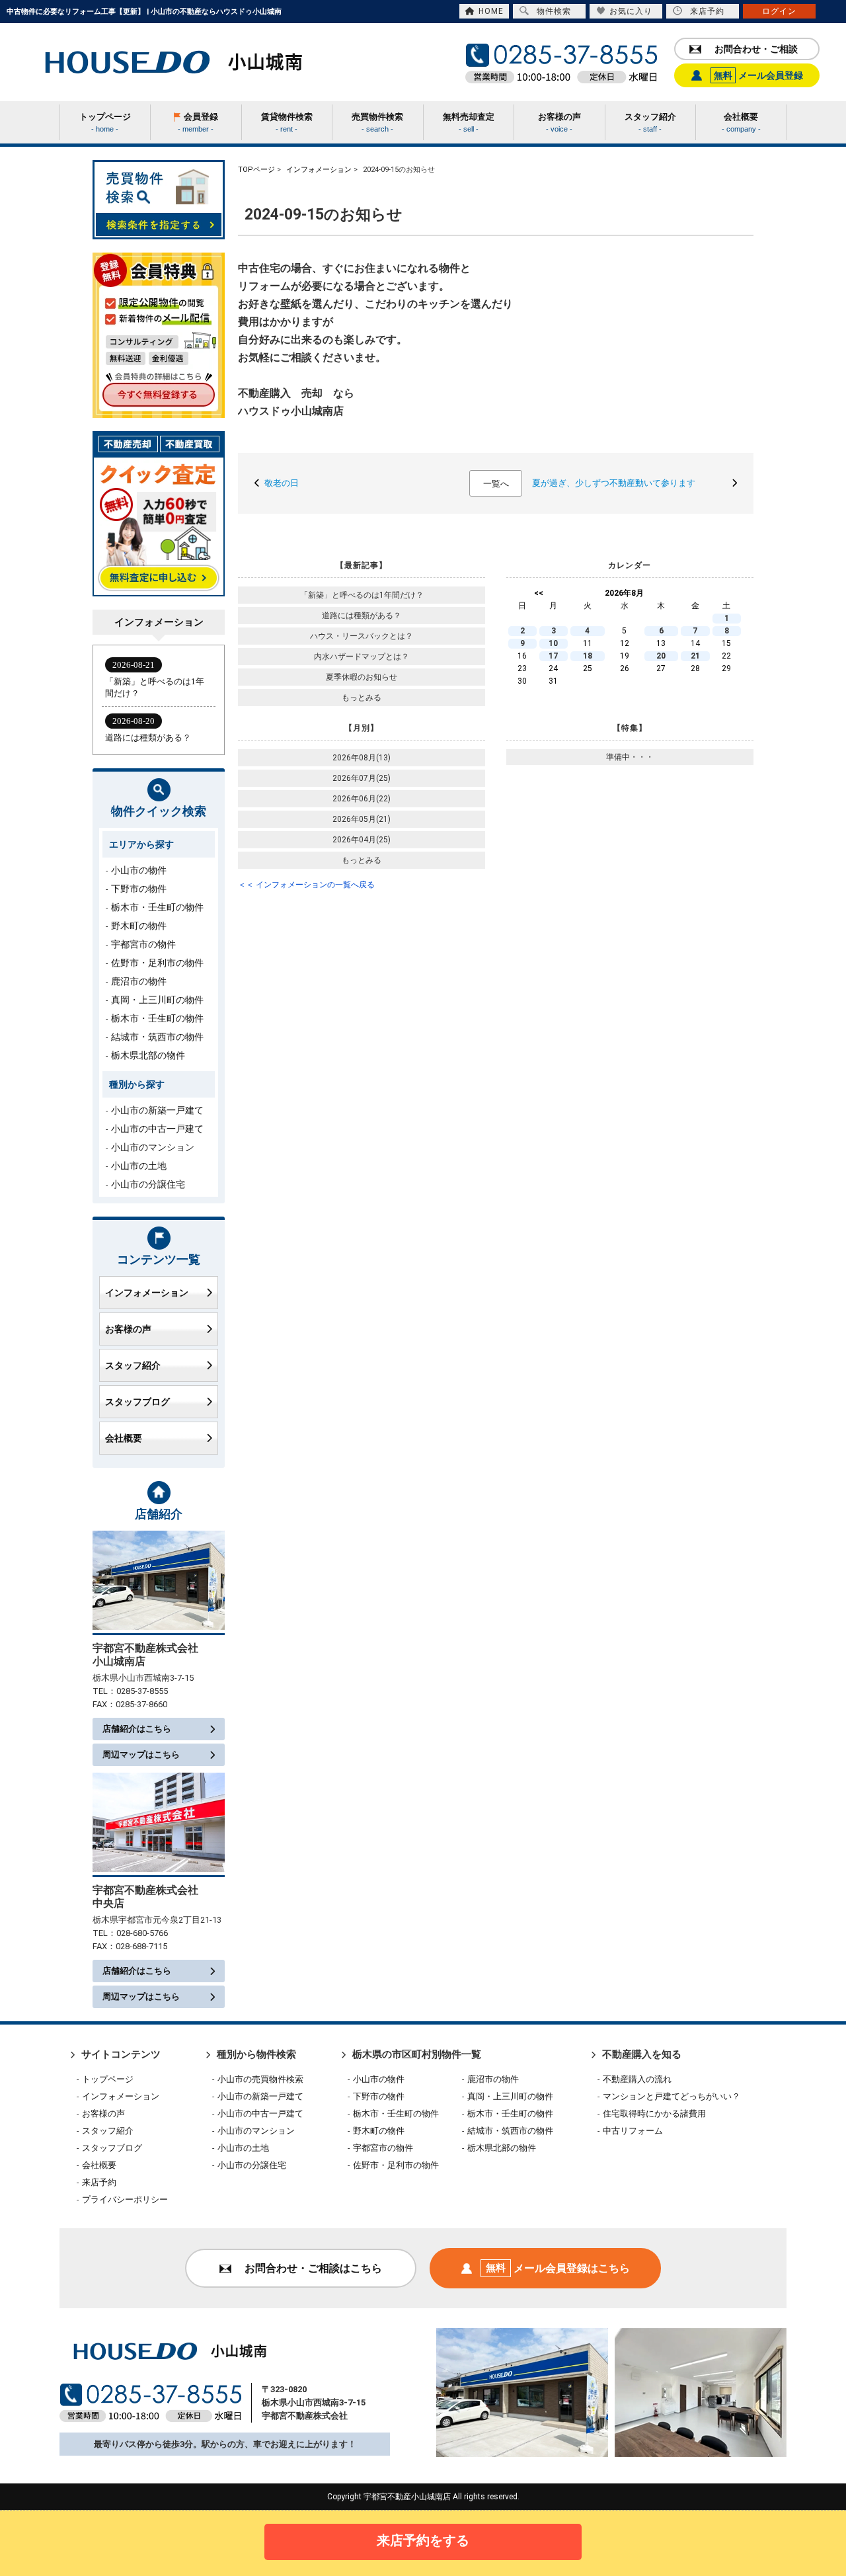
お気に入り (631, 11)
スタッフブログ (137, 1402)
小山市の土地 (139, 1166)
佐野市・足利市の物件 (157, 963)
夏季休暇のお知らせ (362, 677)
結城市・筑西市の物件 (157, 1037)
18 (588, 656)
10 (553, 643)
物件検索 (554, 11)
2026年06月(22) (362, 799)
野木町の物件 (139, 926)
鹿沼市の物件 (139, 981)
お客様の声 (128, 1329)
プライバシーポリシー (125, 2199)
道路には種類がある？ (362, 616)
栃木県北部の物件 (148, 1055)
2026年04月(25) (362, 840)
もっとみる (362, 698)
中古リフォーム (633, 2131)
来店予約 (707, 11)
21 (695, 656)
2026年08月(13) (362, 758)
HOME (491, 11)
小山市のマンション (153, 1147)
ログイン (779, 11)
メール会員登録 (758, 75)
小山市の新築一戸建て (157, 1110)
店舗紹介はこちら (137, 1729)
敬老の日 (282, 483)
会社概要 (124, 1438)
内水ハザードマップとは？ (362, 657)
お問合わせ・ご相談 (756, 49)
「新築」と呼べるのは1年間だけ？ (362, 595)
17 (553, 656)
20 (661, 656)
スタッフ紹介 (133, 1365)
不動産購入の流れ (637, 2079)
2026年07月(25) (362, 778)
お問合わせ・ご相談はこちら (313, 2268)
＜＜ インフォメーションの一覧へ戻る (306, 885)
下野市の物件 (139, 889)
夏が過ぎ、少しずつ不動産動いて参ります (614, 483)
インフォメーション (147, 1293)
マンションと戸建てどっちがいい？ (672, 2096)
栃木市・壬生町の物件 (157, 907)
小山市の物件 (139, 870)
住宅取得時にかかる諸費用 (654, 2113)
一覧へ (496, 484)
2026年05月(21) (362, 819)
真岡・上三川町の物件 (157, 1000)
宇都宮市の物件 (143, 944)
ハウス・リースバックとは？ (362, 636)
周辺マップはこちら (141, 1754)
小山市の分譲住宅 (148, 1184)
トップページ (108, 2079)
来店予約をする (423, 2540)
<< (539, 593)
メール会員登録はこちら (558, 2268)
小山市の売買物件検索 (260, 2079)
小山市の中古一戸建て (157, 1129)
